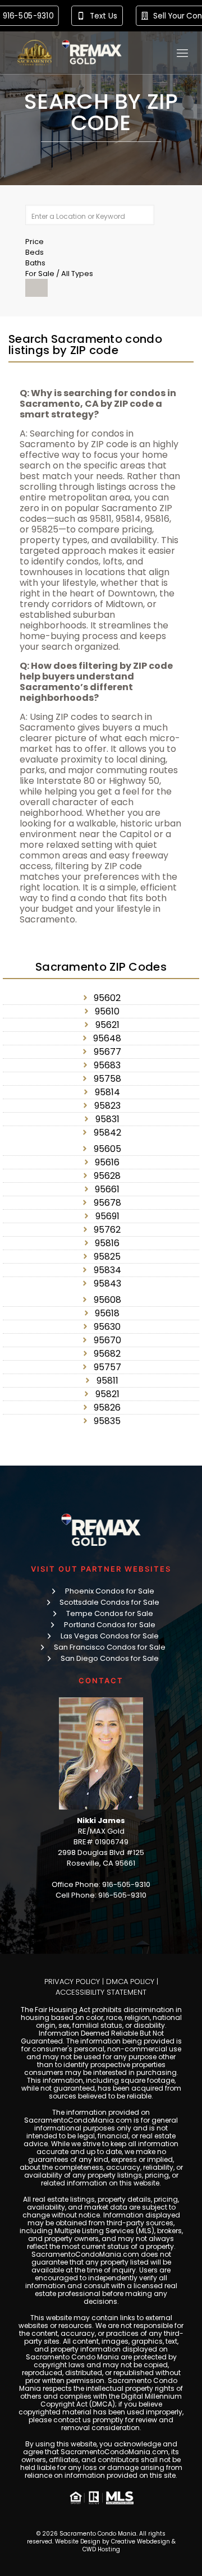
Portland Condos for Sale (110, 1625)
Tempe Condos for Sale (110, 1613)
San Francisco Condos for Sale (110, 1647)
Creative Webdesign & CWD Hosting (129, 2545)
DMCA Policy (130, 1982)
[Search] (36, 288)
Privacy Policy (72, 1982)
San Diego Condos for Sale (110, 1658)
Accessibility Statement (101, 1992)
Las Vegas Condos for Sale (110, 1636)
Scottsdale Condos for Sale (109, 1602)
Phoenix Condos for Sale (110, 1591)
